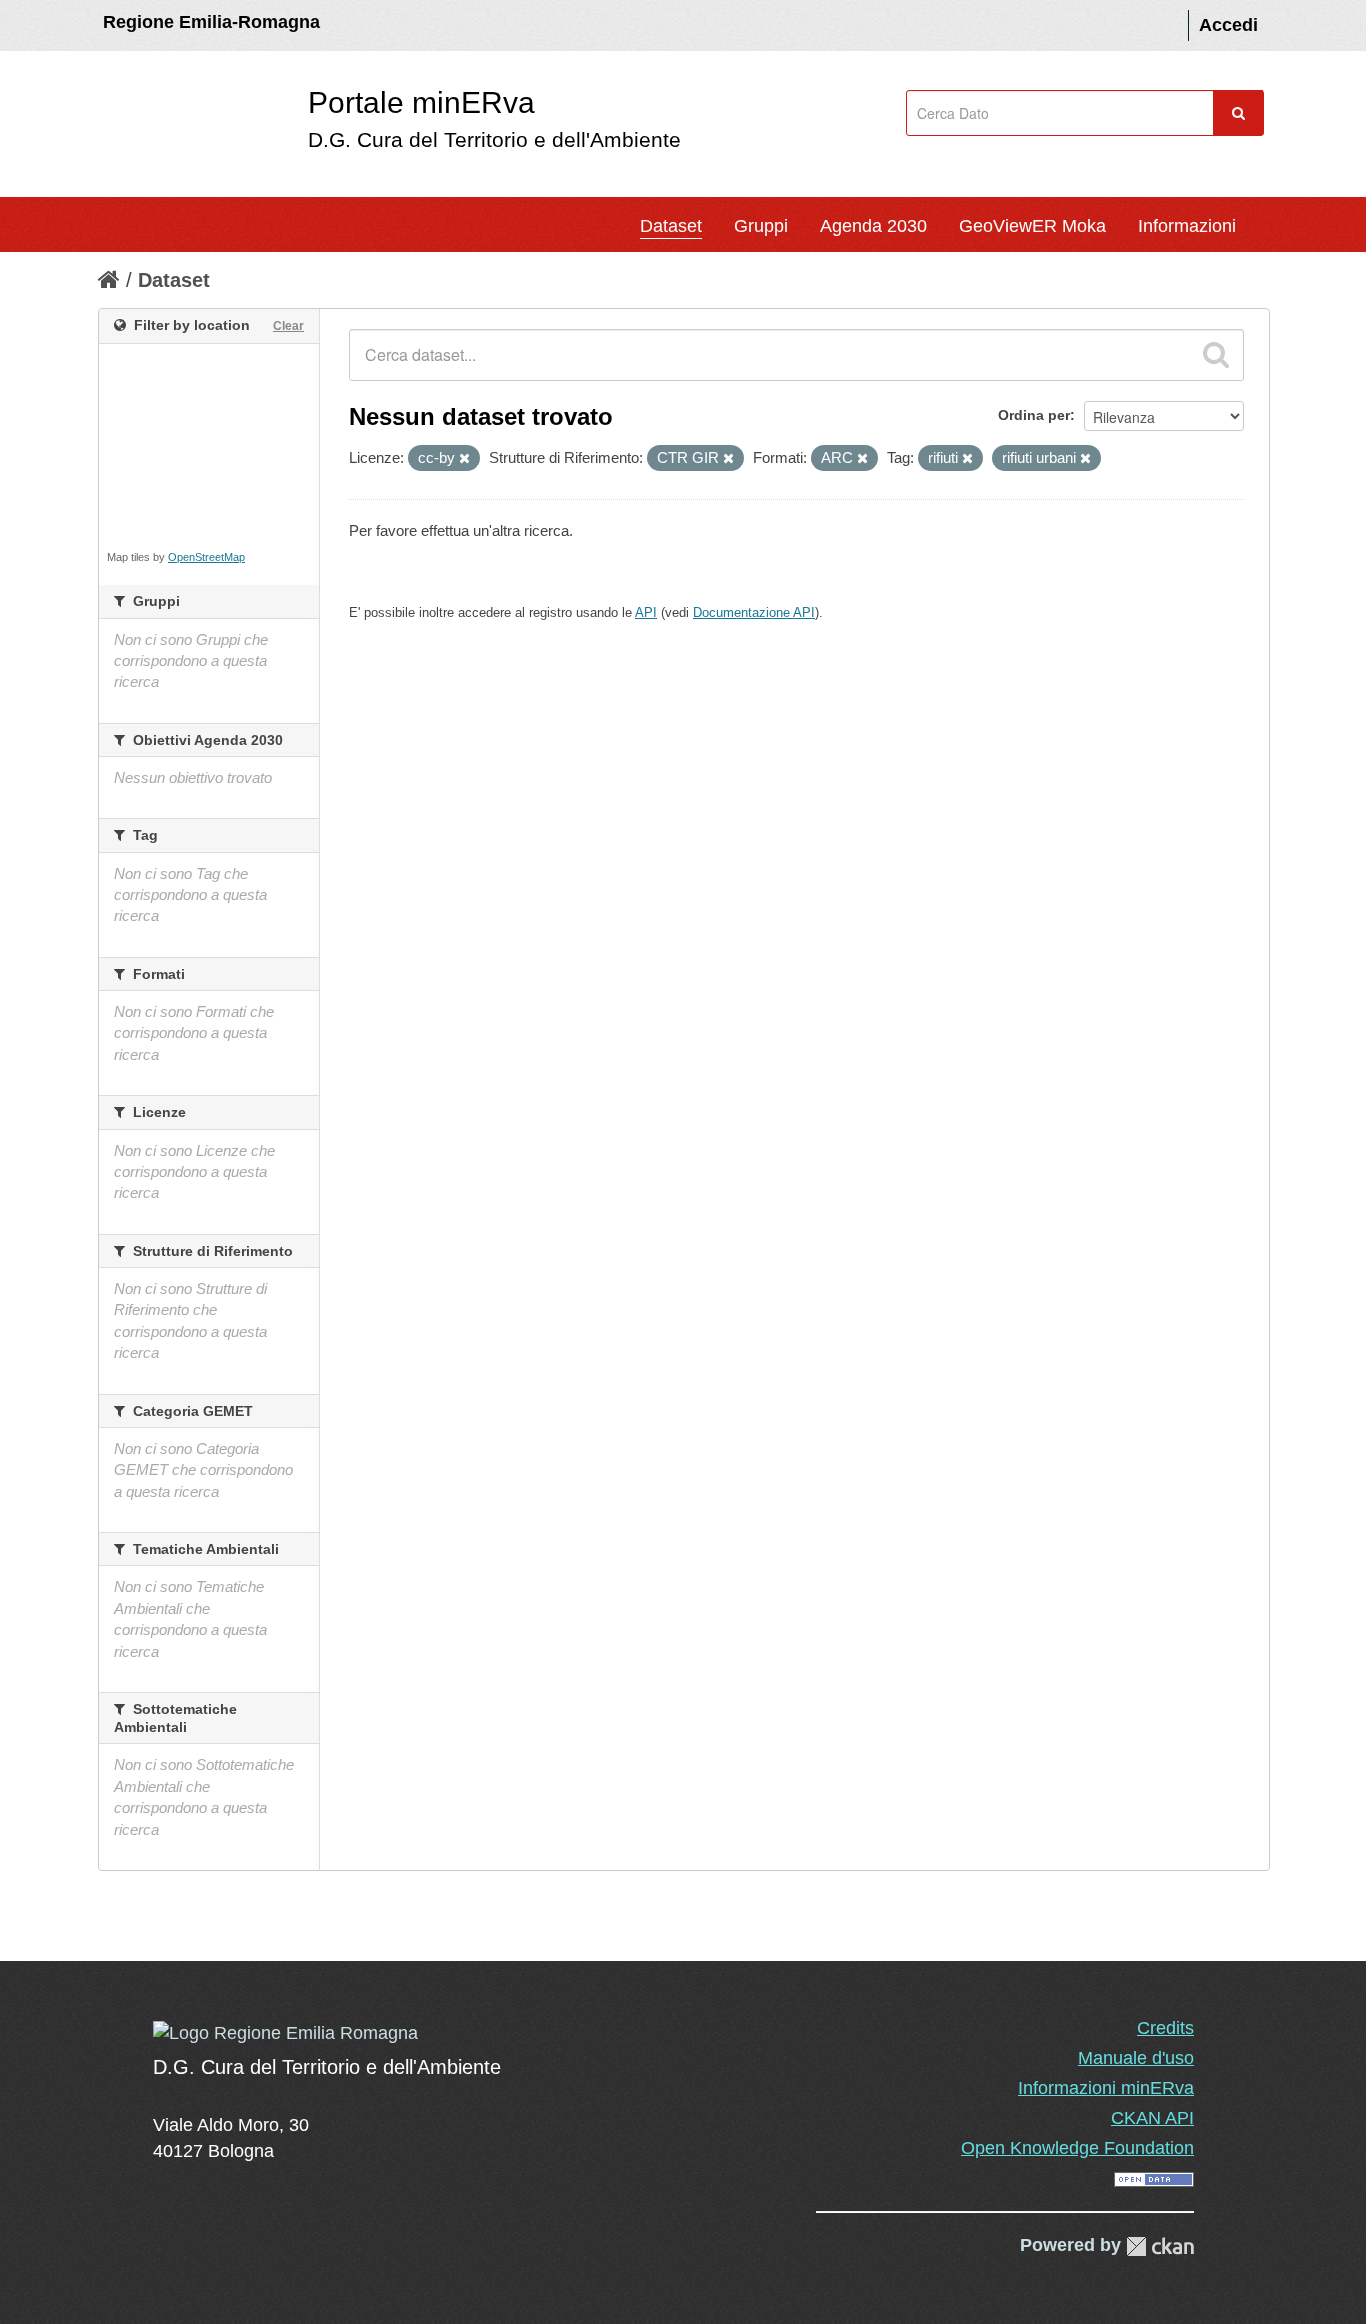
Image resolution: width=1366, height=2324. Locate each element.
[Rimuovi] (464, 459)
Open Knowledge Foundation (1077, 2148)
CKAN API (1152, 2118)
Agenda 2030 (873, 226)
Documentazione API (754, 612)
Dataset (671, 226)
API (646, 612)
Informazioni (1187, 226)
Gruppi (761, 226)
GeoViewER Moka (1032, 226)
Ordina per (1034, 415)
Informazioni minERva (1106, 2088)
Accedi (1228, 25)
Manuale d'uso (1136, 2058)
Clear (288, 326)
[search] (1216, 355)
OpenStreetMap (206, 557)
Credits (1165, 2028)
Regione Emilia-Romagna (211, 22)
